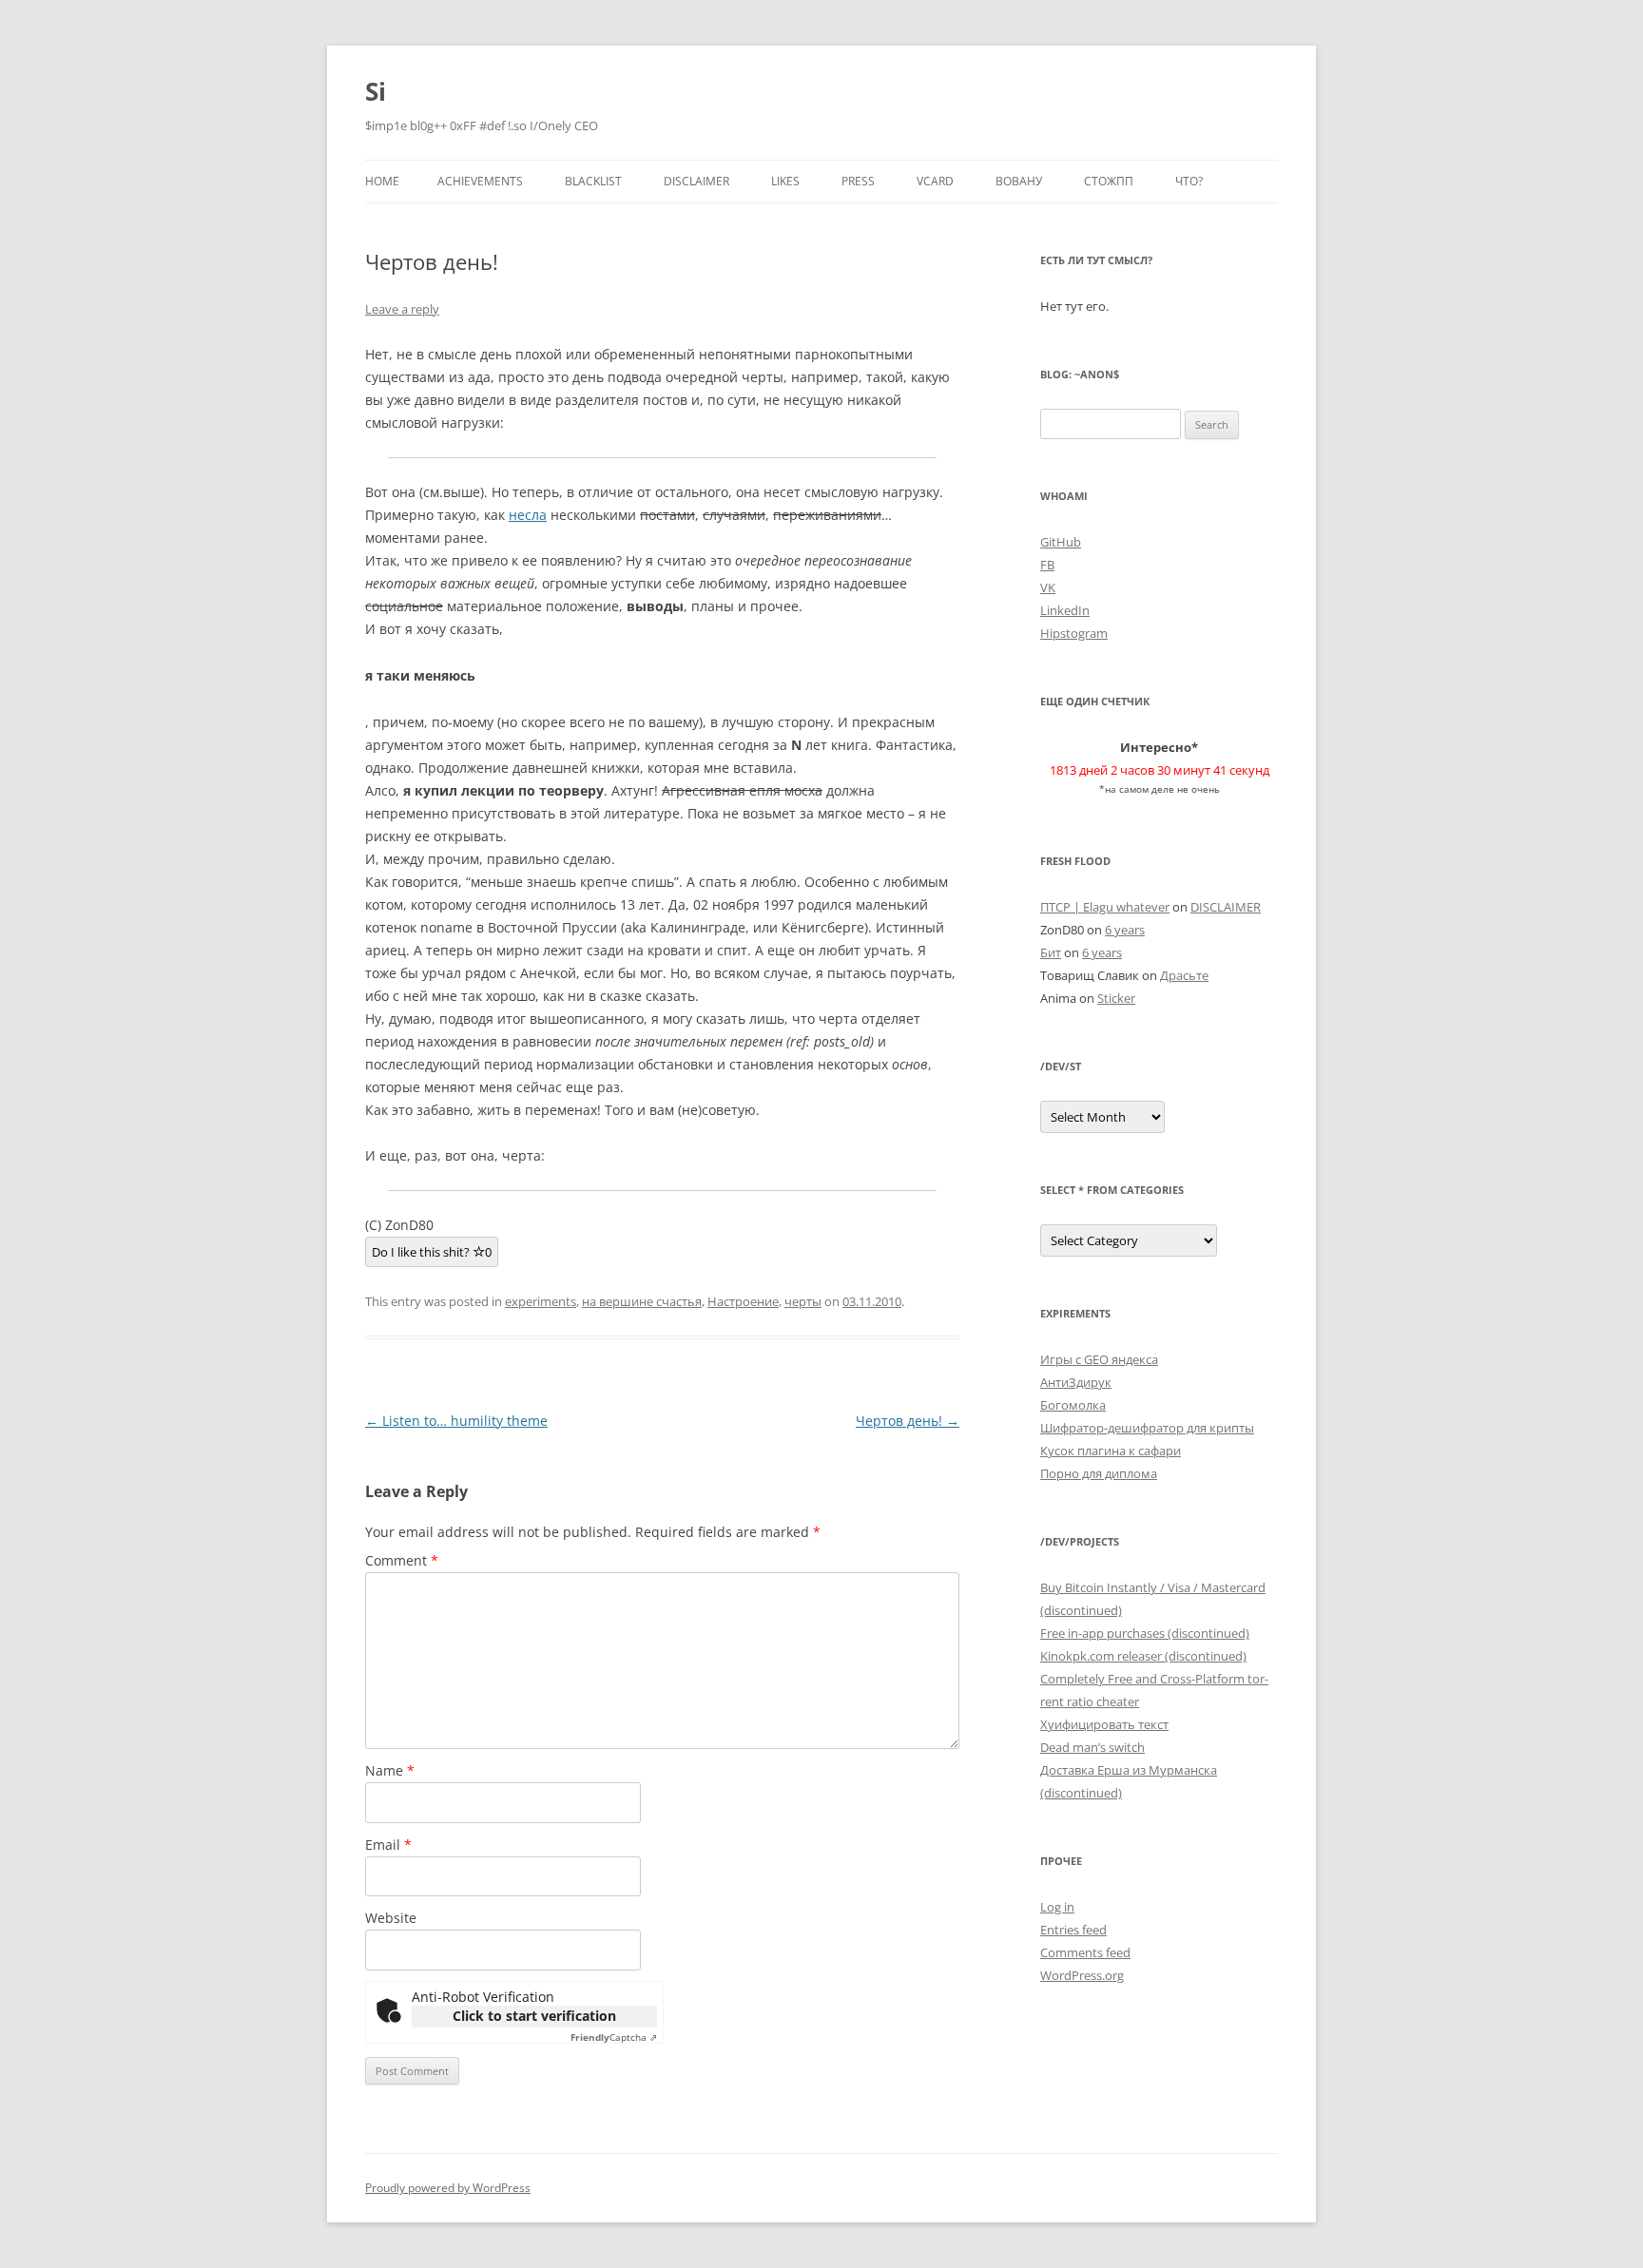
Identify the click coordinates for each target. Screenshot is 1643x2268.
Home (382, 181)
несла (528, 515)
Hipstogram (1074, 633)
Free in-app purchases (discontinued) (1145, 1633)
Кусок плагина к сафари (1111, 1451)
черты (803, 1301)
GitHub (1061, 542)
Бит (1051, 952)
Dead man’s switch (1092, 1747)
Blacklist (593, 181)
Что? (1189, 181)
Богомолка (1073, 1405)
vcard (935, 181)
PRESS (858, 181)
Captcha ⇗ (614, 2037)
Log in (1057, 1907)
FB (1047, 565)
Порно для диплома (1099, 1473)
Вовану (1019, 181)
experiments (541, 1301)
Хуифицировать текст (1104, 1724)
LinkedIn (1065, 610)
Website (391, 1918)
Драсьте (1184, 975)
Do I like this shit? (432, 1252)
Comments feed (1085, 1952)
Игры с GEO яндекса (1099, 1359)
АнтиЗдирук (1076, 1382)
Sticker (1116, 998)
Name (390, 1770)
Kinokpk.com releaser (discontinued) (1143, 1656)
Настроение (743, 1301)
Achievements (480, 181)
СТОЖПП (1109, 181)
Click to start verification (534, 2016)
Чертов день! (908, 1421)
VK (1048, 587)
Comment (402, 1560)
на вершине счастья (642, 1301)
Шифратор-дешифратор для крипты (1147, 1428)
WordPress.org (1082, 1975)
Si (376, 91)
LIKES (785, 181)
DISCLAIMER (696, 181)
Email (388, 1845)
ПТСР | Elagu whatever (1105, 907)
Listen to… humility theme (456, 1421)
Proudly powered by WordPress (448, 2188)
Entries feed (1073, 1930)
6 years (1125, 930)
